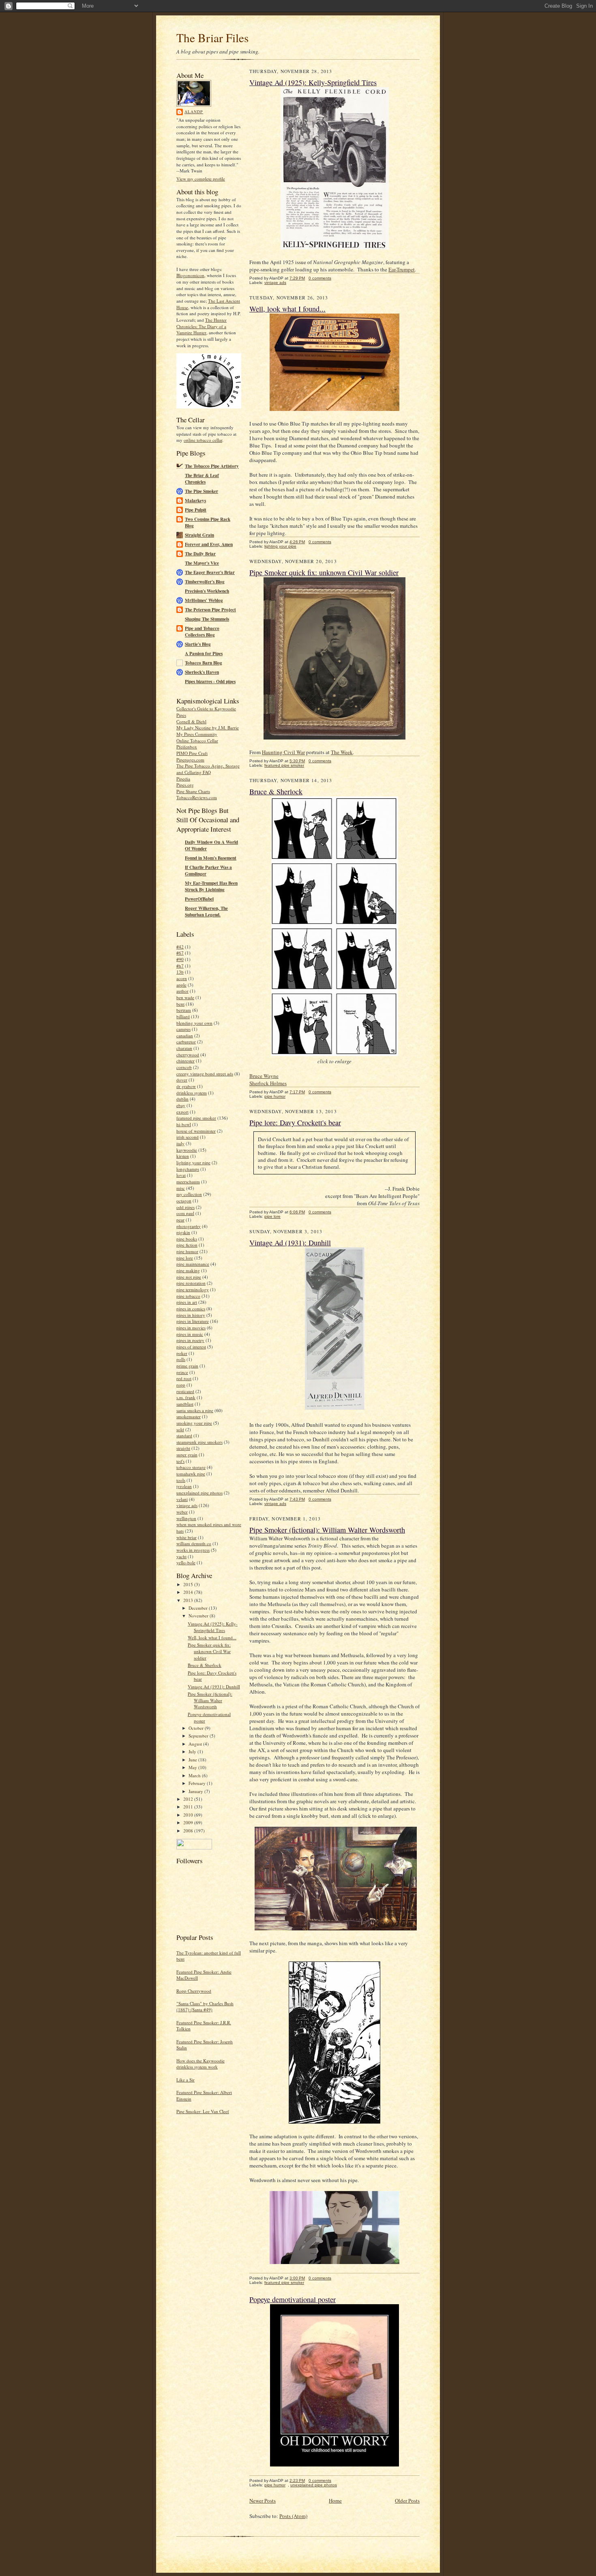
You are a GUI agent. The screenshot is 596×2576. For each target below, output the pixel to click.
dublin (182, 1099)
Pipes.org (185, 785)
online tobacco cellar (203, 440)
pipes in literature (193, 1321)
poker (182, 1353)
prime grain (187, 1366)
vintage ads (187, 1505)
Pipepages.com (190, 760)
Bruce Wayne (264, 1076)
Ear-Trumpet (402, 269)
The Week (342, 752)
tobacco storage (191, 1467)
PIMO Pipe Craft (192, 753)
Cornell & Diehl (191, 721)
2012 (189, 1799)
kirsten (183, 1156)
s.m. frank (186, 1397)
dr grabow (186, 1086)
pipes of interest (191, 1347)
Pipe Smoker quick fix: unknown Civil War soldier (209, 1651)
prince (182, 1372)
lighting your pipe (193, 1162)
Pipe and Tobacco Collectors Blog (202, 632)
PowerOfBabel (199, 899)
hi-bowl (184, 1124)
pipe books (187, 1239)
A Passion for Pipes (204, 654)
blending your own (194, 1023)
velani (182, 1499)
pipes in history (191, 1315)
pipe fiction (187, 1245)
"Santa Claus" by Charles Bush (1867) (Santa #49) (205, 2007)
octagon (184, 1201)
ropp (181, 1385)
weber (182, 1512)
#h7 (180, 966)
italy (180, 1143)
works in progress (193, 1550)
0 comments (320, 278)
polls (181, 1359)
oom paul (185, 1213)
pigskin (183, 1232)
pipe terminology (193, 1289)
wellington (186, 1518)
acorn (182, 978)
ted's (180, 1461)
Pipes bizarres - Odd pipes (210, 682)
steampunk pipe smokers (199, 1442)
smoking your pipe (194, 1423)
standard (184, 1435)
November (199, 1616)
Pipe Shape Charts (193, 791)
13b (180, 972)
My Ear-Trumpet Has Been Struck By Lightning (211, 886)
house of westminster (196, 1131)
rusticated (185, 1391)
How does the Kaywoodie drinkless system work (200, 2064)
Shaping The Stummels (207, 619)
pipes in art (187, 1302)
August (196, 1744)
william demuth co (194, 1543)
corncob (184, 1067)
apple (181, 985)
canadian (185, 1035)
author (182, 991)
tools (181, 1480)
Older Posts (407, 2501)
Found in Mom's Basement (211, 858)
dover (182, 1080)
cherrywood (188, 1055)
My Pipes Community (197, 734)
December (199, 1608)
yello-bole (186, 1562)
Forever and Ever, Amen (209, 544)
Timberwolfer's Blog (205, 582)
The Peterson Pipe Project (210, 610)
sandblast (185, 1404)
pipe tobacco (188, 1296)
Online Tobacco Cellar (197, 741)
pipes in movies (191, 1328)
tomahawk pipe (191, 1474)
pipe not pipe (189, 1277)
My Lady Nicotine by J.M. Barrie (208, 728)
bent (180, 1004)
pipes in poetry (190, 1340)
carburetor (186, 1042)
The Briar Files (212, 38)
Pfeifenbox (187, 747)
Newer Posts (263, 2501)
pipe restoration (191, 1283)
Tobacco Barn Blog (204, 663)
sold (180, 1429)
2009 (189, 1822)
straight (183, 1448)
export (182, 1112)
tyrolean (184, 1486)
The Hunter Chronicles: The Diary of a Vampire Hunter (202, 326)
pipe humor (187, 1251)
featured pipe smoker (196, 1118)
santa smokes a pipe (195, 1410)
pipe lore (185, 1258)
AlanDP (194, 112)
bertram (184, 1010)
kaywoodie (187, 1150)
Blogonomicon (190, 275)
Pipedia (183, 779)
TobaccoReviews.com (197, 797)
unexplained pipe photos (199, 1493)
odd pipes (185, 1207)
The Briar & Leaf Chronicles (202, 479)
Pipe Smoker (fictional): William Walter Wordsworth (210, 1700)
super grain (187, 1455)
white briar (187, 1537)
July (193, 1751)
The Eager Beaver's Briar (210, 572)
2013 (189, 1600)
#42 (180, 947)
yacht (181, 1556)
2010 (189, 1815)
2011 (189, 1807)
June (193, 1760)
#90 (180, 959)
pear (180, 1220)
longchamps (188, 1169)
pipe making (188, 1270)
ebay (181, 1105)
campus (183, 1029)
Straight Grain (199, 535)
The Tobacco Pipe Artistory (212, 466)
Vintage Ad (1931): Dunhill (214, 1687)
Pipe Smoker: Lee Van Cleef (203, 2111)
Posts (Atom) (293, 2516)
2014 (189, 1592)
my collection (189, 1194)
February (198, 1783)
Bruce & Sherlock (205, 1665)
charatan (184, 1048)
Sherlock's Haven (202, 672)
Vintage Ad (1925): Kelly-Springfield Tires (213, 1627)
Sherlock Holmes (268, 1083)
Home (335, 2501)
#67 (180, 953)
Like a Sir (185, 2080)
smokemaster (189, 1416)
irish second (188, 1137)
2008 (189, 1831)
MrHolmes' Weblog (204, 600)
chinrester (185, 1061)
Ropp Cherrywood (194, 1991)
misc (181, 1188)
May (193, 1767)
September (199, 1736)
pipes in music (190, 1334)
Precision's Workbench (207, 591)
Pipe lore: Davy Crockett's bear (295, 1122)
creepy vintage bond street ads (205, 1074)
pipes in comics (191, 1308)
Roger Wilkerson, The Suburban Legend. (206, 912)
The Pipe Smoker (202, 491)
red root (184, 1378)
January (196, 1791)
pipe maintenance (193, 1264)
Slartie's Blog (198, 644)
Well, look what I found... (212, 1637)
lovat (181, 1175)
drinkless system (192, 1093)
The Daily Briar (200, 554)
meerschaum (188, 1182)
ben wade (185, 997)
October (197, 1728)
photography (189, 1226)
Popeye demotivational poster (293, 2299)
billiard (183, 1016)
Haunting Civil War (283, 752)
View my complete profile (201, 179)
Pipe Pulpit (196, 510)
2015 (189, 1584)
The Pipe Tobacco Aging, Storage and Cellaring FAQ (208, 769)
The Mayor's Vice (202, 563)
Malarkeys (195, 501)
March (195, 1775)
